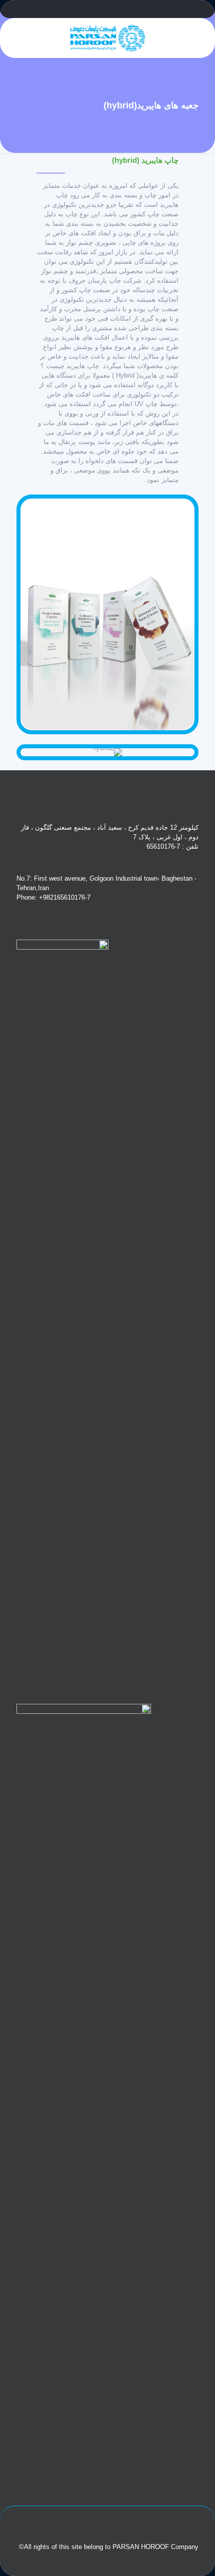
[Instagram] (108, 10)
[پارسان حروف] (107, 38)
